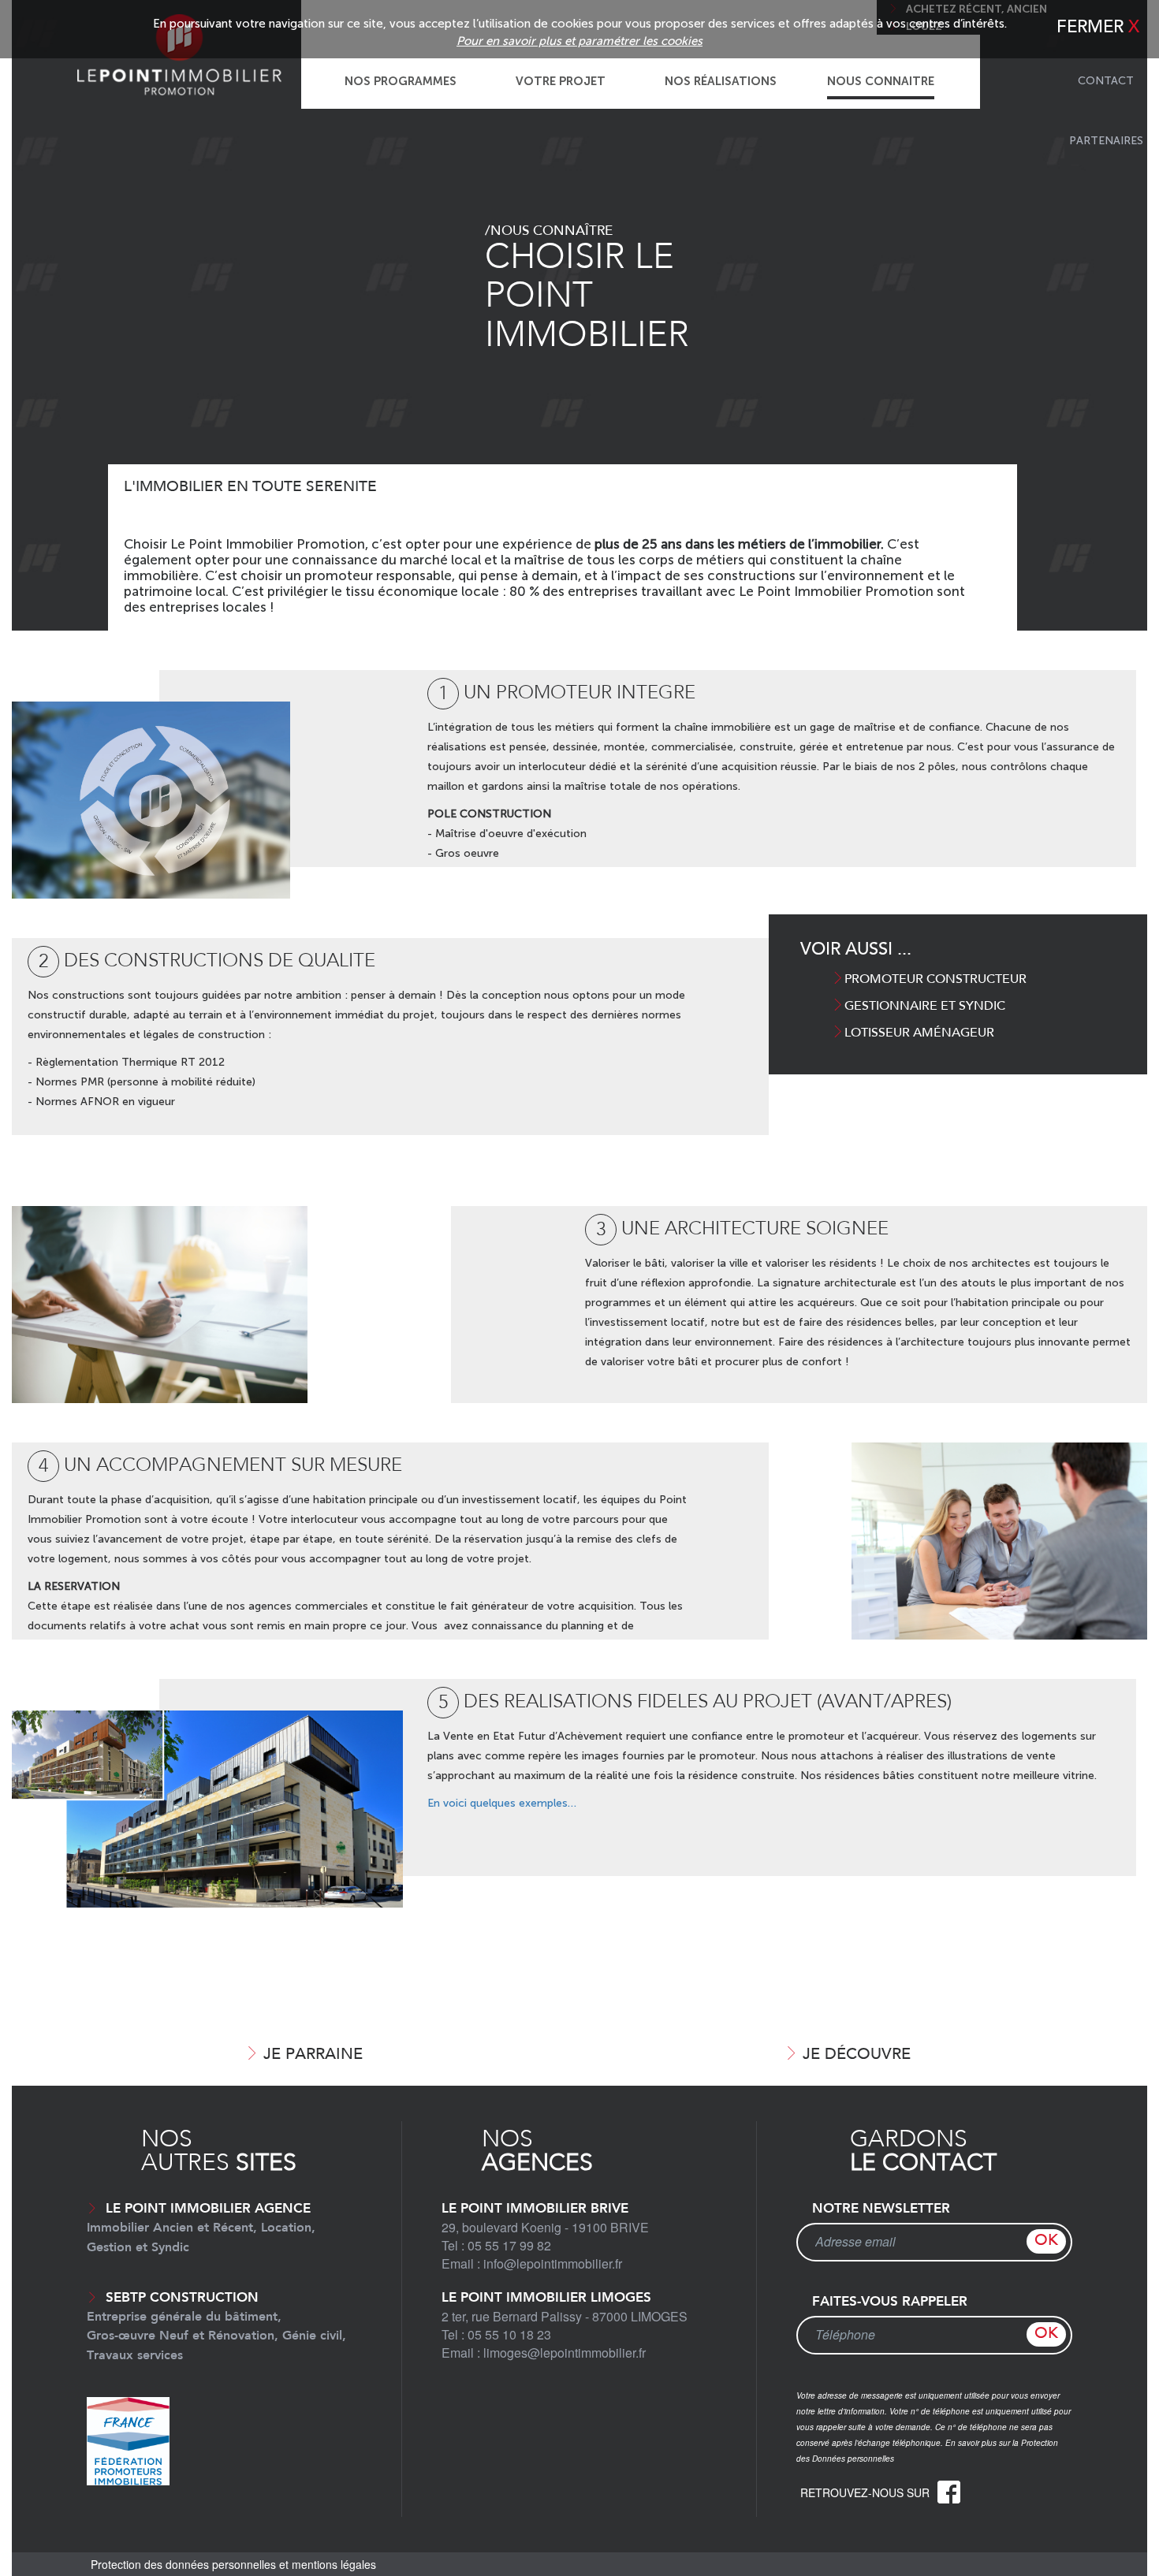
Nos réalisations (721, 81)
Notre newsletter (881, 2209)
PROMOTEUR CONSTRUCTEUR (935, 980)
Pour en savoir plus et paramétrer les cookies (579, 41)
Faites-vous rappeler (890, 2302)
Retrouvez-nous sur (866, 2492)
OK (1046, 2241)
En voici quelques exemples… (502, 1803)
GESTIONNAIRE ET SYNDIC (925, 1007)
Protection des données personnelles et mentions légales (233, 2564)
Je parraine (313, 2055)
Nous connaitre (881, 81)
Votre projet (561, 81)
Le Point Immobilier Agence (201, 2228)
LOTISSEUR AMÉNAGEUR (919, 1033)
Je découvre (857, 2055)
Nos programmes (401, 81)
